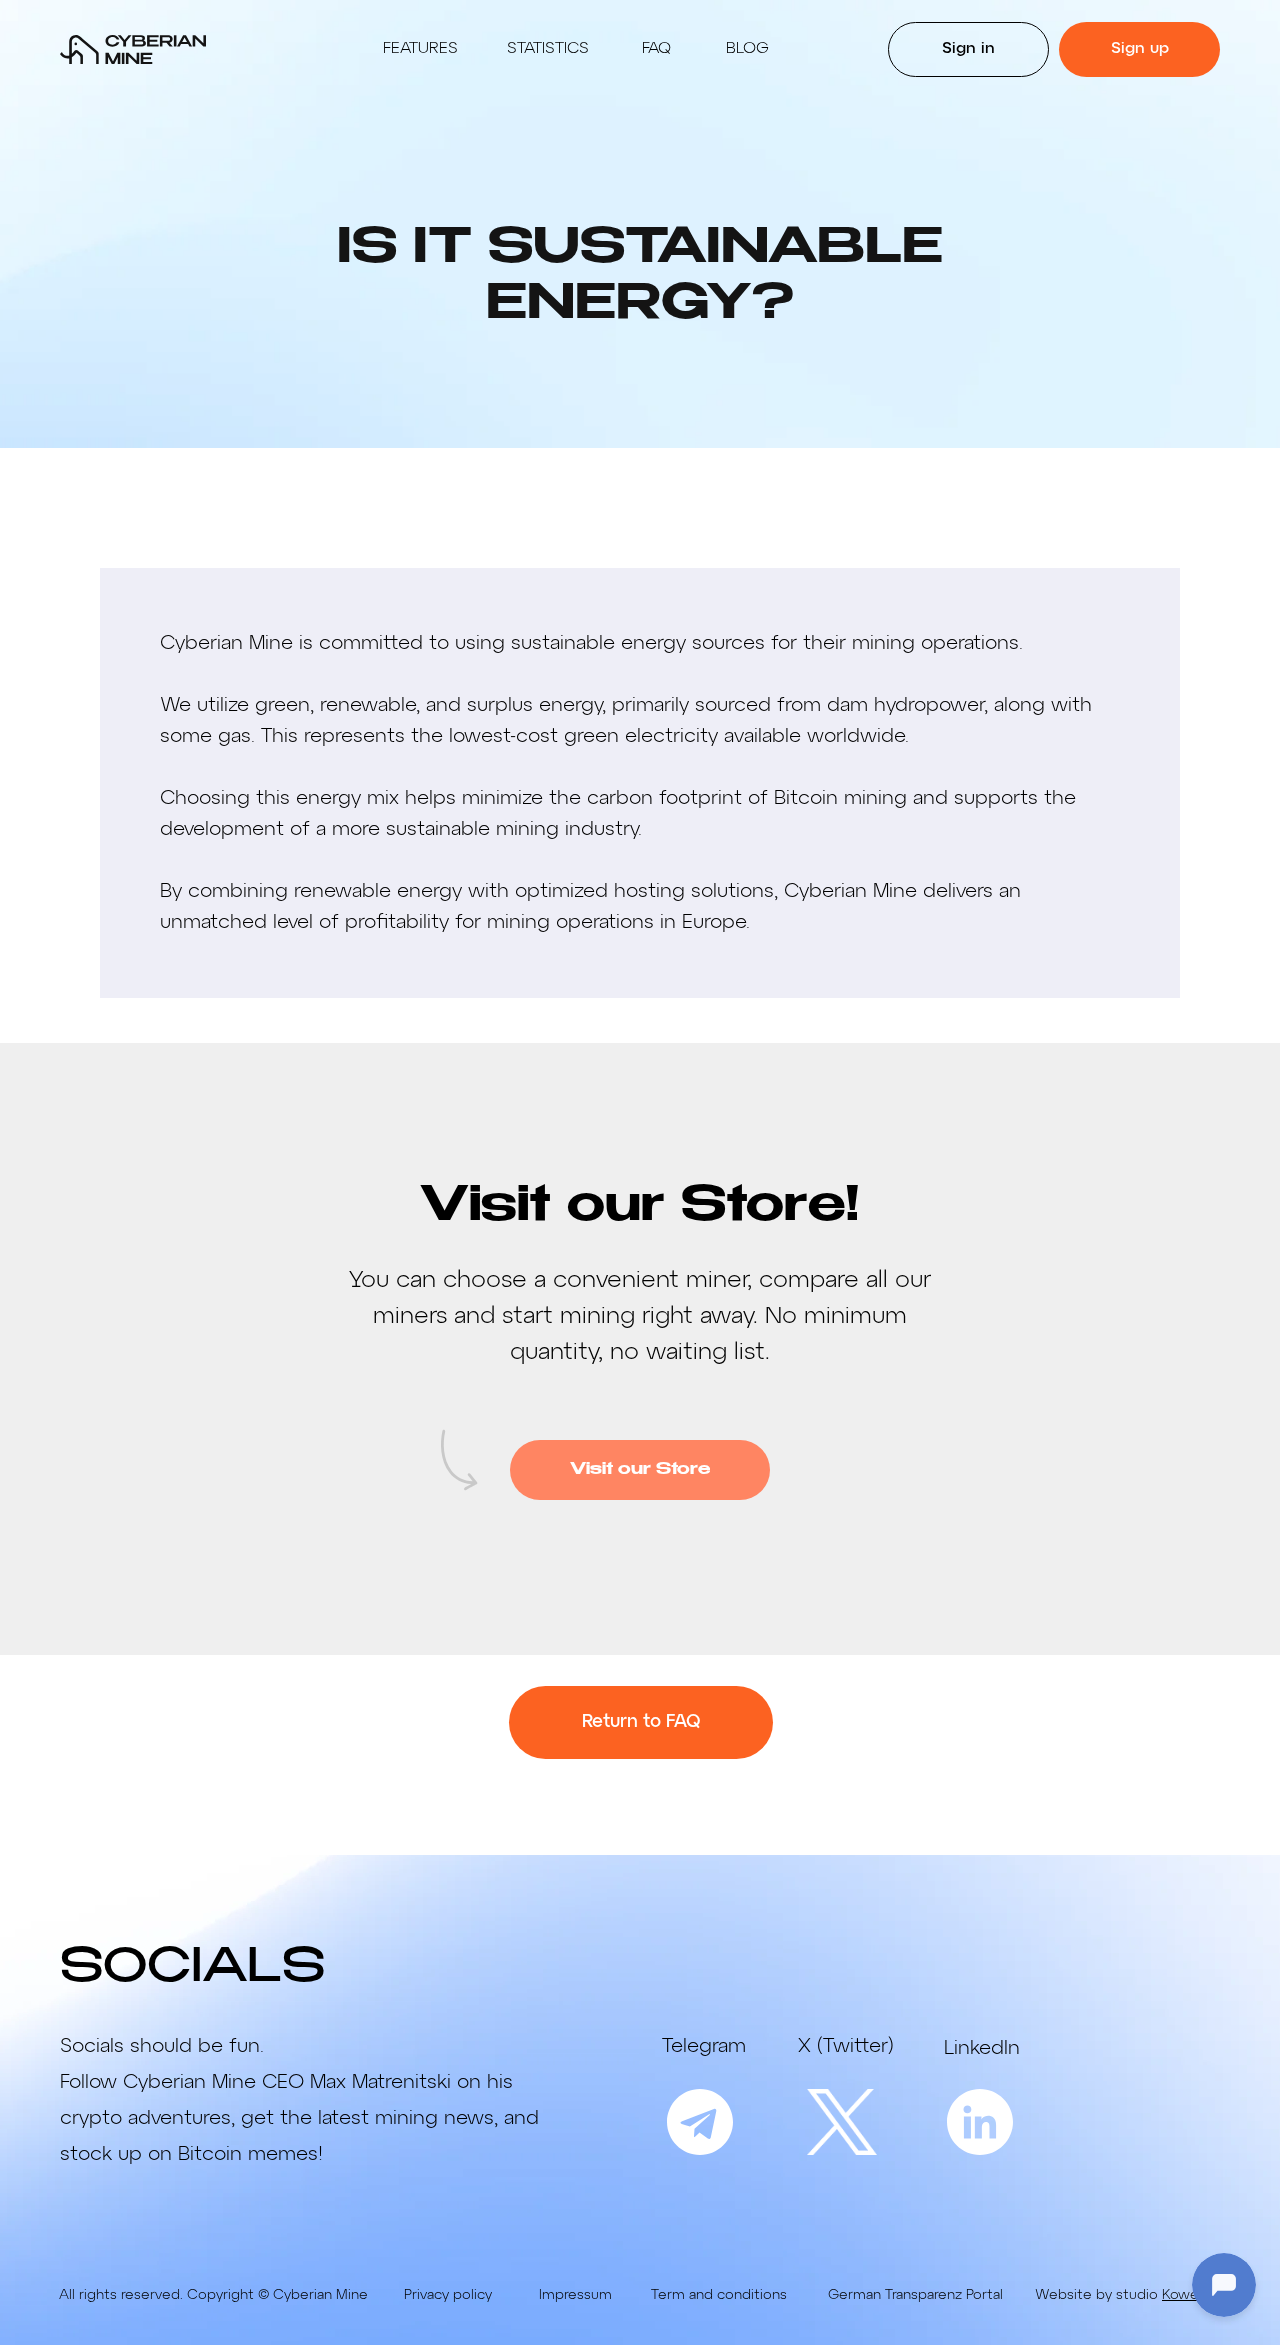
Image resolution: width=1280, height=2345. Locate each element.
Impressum (575, 2295)
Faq (656, 49)
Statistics (548, 49)
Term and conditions (719, 2295)
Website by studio (1130, 2295)
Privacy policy (448, 2295)
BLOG (747, 49)
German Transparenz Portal (915, 2295)
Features (420, 49)
